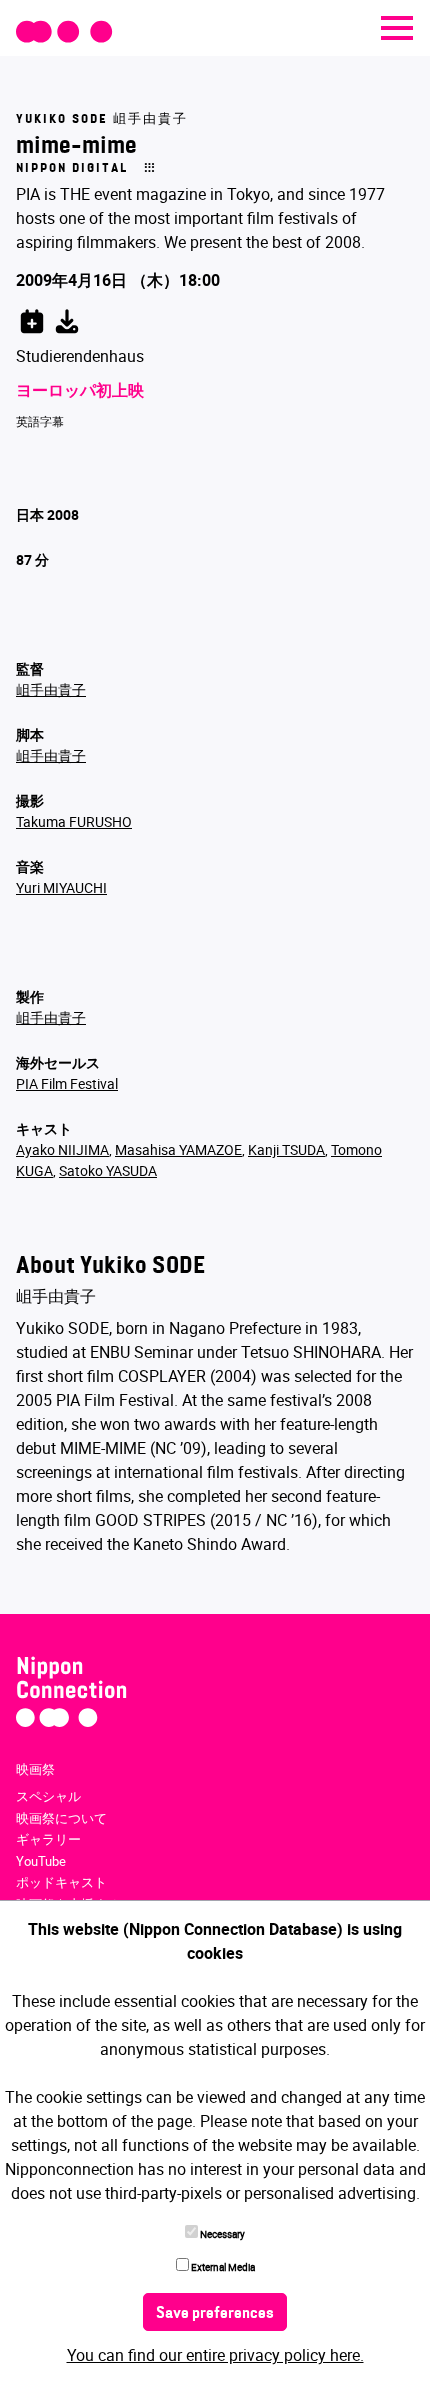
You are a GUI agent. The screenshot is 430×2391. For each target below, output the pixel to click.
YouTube (41, 1861)
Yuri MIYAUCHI (61, 887)
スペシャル (48, 1796)
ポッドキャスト (61, 1882)
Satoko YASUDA (108, 1170)
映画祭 (35, 1769)
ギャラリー (48, 1839)
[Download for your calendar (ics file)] (67, 318)
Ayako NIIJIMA (62, 1149)
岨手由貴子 (51, 689)
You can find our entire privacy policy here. (215, 2355)
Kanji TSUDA (286, 1149)
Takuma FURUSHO (74, 821)
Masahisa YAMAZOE (178, 1149)
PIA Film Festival (67, 1083)
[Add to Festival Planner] (32, 318)
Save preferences (215, 2314)
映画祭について (61, 1818)
